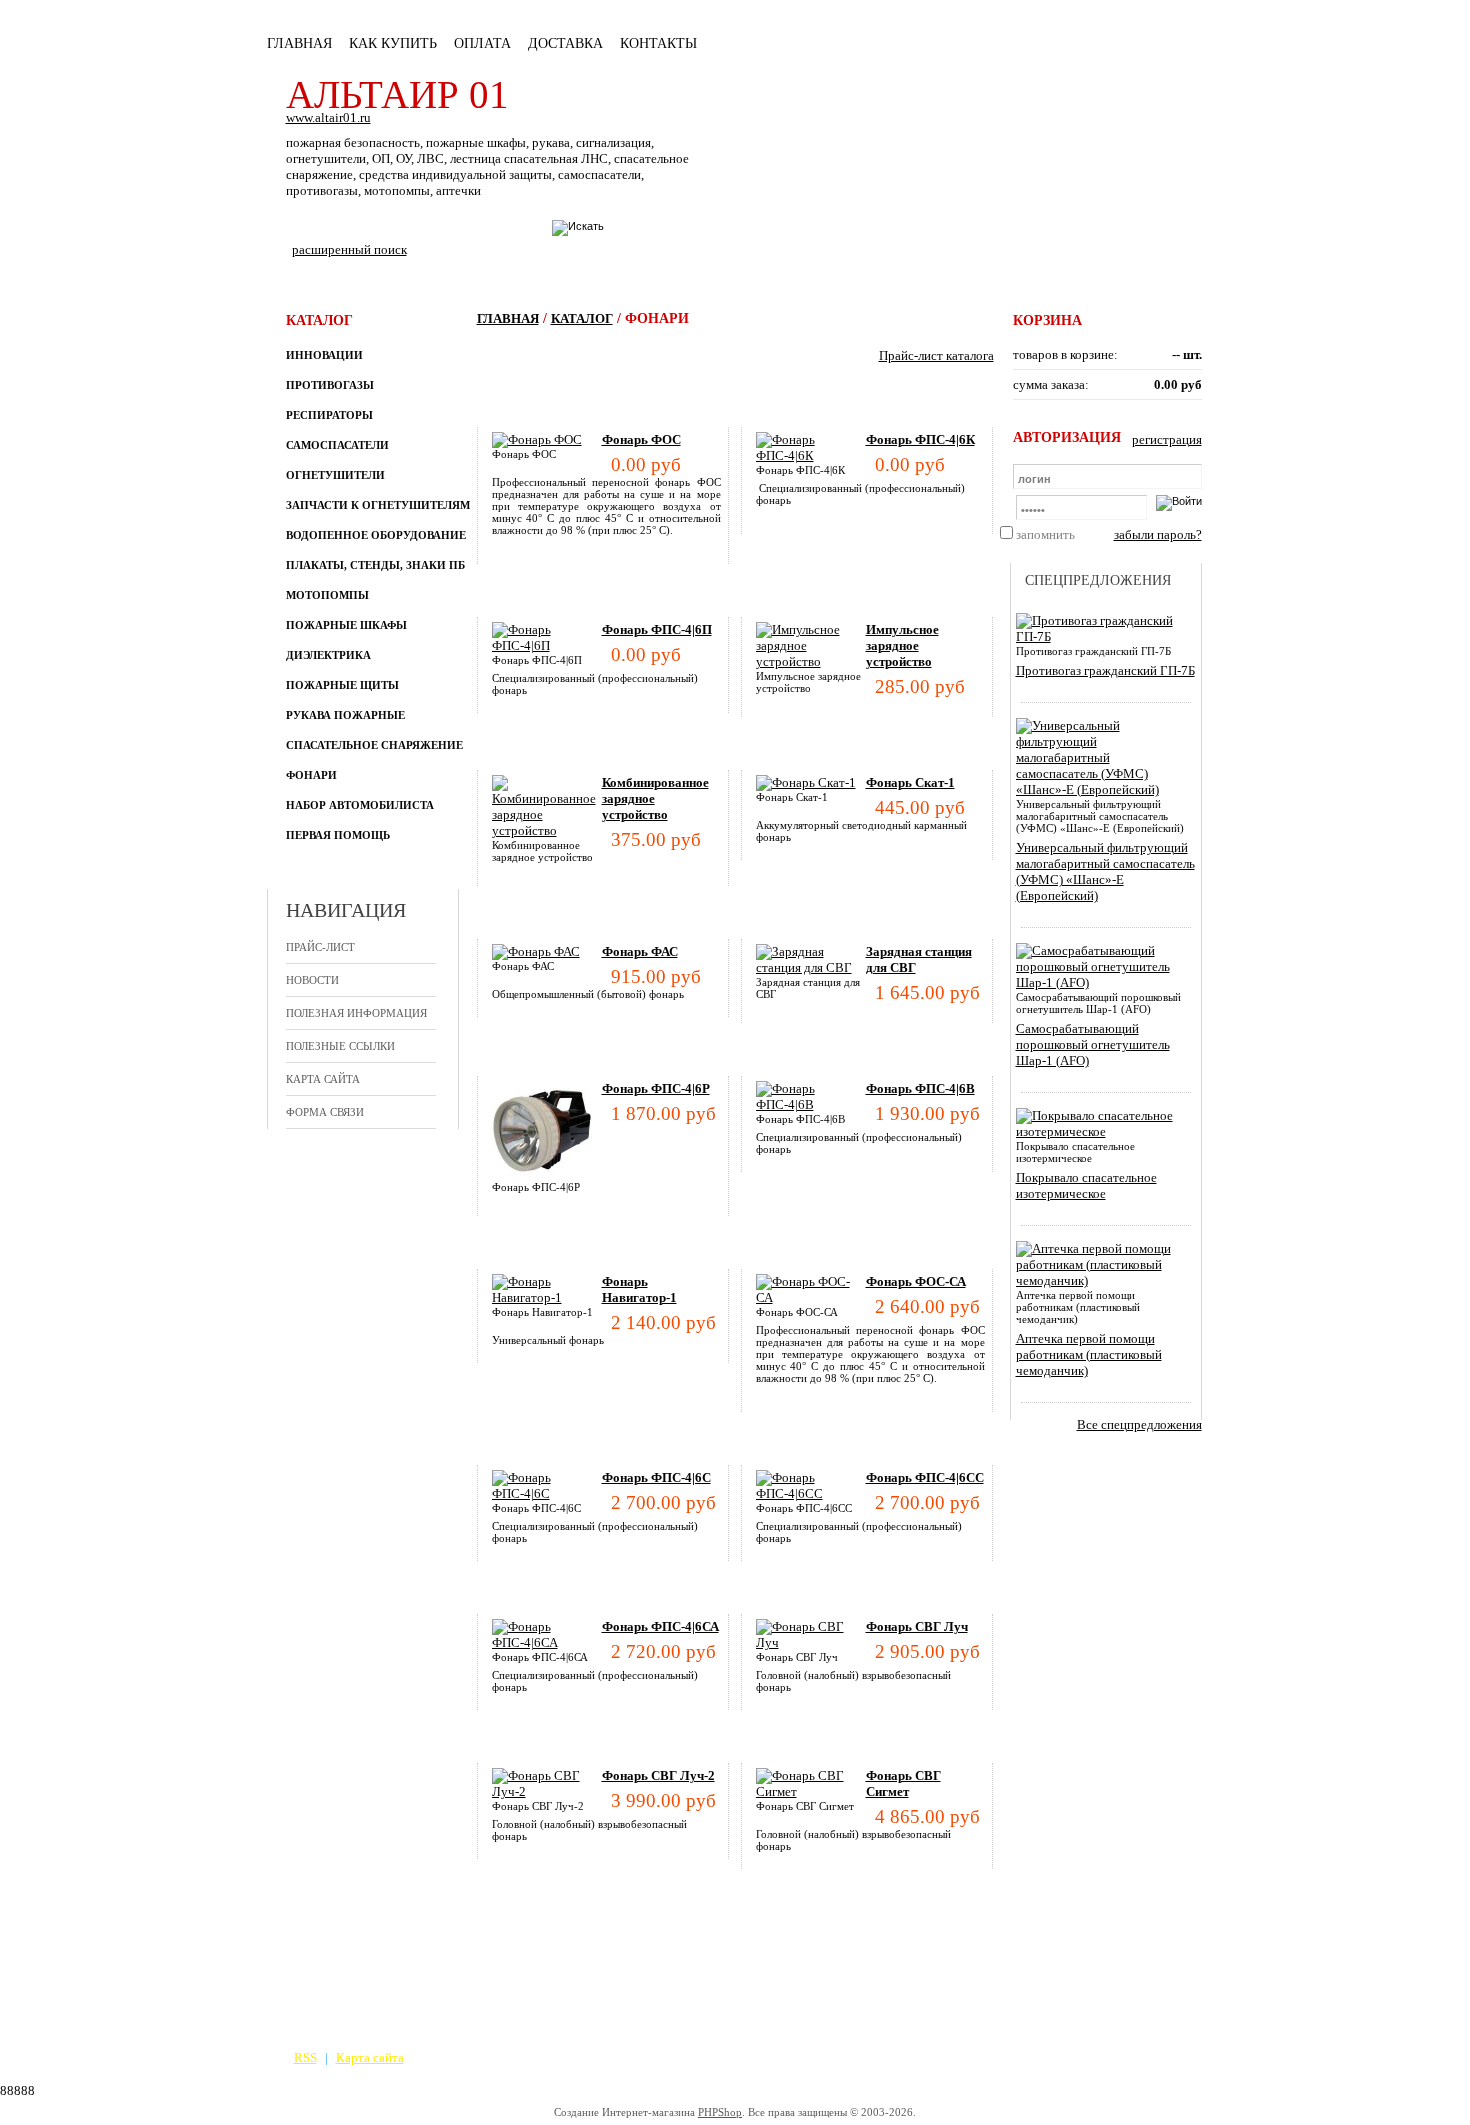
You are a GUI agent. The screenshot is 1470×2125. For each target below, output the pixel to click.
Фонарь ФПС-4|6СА (660, 1626)
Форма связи (325, 1112)
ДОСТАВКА (565, 43)
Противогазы (330, 385)
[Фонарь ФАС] (536, 951)
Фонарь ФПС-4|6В (920, 1088)
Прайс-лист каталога (936, 355)
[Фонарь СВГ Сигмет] (811, 1791)
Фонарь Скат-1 (910, 782)
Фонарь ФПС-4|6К (920, 439)
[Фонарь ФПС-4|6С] (547, 1493)
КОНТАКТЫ (658, 43)
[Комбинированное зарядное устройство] (547, 830)
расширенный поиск (349, 249)
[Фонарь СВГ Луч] (811, 1642)
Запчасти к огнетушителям (378, 505)
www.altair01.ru (328, 117)
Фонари (311, 775)
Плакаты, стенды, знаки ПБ (375, 565)
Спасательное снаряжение (374, 745)
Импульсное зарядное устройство (902, 645)
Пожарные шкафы (346, 625)
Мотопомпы (327, 595)
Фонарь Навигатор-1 (639, 1289)
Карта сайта (323, 1079)
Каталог (582, 318)
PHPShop (720, 2112)
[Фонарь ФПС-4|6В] (811, 1104)
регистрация (1167, 439)
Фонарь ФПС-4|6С (656, 1477)
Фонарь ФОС (641, 439)
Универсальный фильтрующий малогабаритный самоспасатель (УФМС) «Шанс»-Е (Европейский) (1105, 871)
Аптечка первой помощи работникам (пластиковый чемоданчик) (1089, 1354)
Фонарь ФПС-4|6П (657, 629)
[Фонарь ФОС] (537, 439)
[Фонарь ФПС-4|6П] (547, 645)
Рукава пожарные (345, 715)
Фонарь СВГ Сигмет (903, 1783)
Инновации (324, 355)
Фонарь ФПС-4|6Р (656, 1088)
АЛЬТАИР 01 (397, 94)
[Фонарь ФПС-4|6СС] (811, 1493)
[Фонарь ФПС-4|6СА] (547, 1642)
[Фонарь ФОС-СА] (811, 1297)
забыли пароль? (1158, 534)
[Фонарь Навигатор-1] (547, 1297)
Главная (299, 43)
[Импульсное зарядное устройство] (811, 661)
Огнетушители (335, 475)
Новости (312, 980)
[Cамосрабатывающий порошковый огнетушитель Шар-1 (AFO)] (1102, 982)
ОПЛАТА (482, 43)
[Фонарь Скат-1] (806, 782)
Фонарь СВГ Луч (917, 1626)
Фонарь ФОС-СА (916, 1281)
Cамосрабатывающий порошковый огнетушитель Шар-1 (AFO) (1093, 1044)
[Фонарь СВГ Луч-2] (547, 1791)
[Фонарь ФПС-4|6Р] (542, 1176)
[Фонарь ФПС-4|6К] (811, 455)
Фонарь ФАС (640, 951)
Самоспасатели (337, 445)
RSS (305, 2057)
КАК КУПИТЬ (393, 43)
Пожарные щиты (342, 685)
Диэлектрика (328, 655)
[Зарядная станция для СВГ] (811, 967)
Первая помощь (338, 835)
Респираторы (329, 415)
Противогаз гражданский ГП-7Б (1105, 670)
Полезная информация (356, 1013)
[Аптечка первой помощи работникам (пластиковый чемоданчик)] (1102, 1280)
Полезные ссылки (340, 1046)
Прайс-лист (320, 947)
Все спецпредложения (1139, 1424)
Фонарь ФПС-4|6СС (925, 1477)
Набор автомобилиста (360, 805)
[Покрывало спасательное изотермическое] (1102, 1131)
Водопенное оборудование (376, 535)
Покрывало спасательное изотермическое (1086, 1185)
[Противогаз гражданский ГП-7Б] (1102, 636)
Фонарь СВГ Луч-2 (658, 1775)
